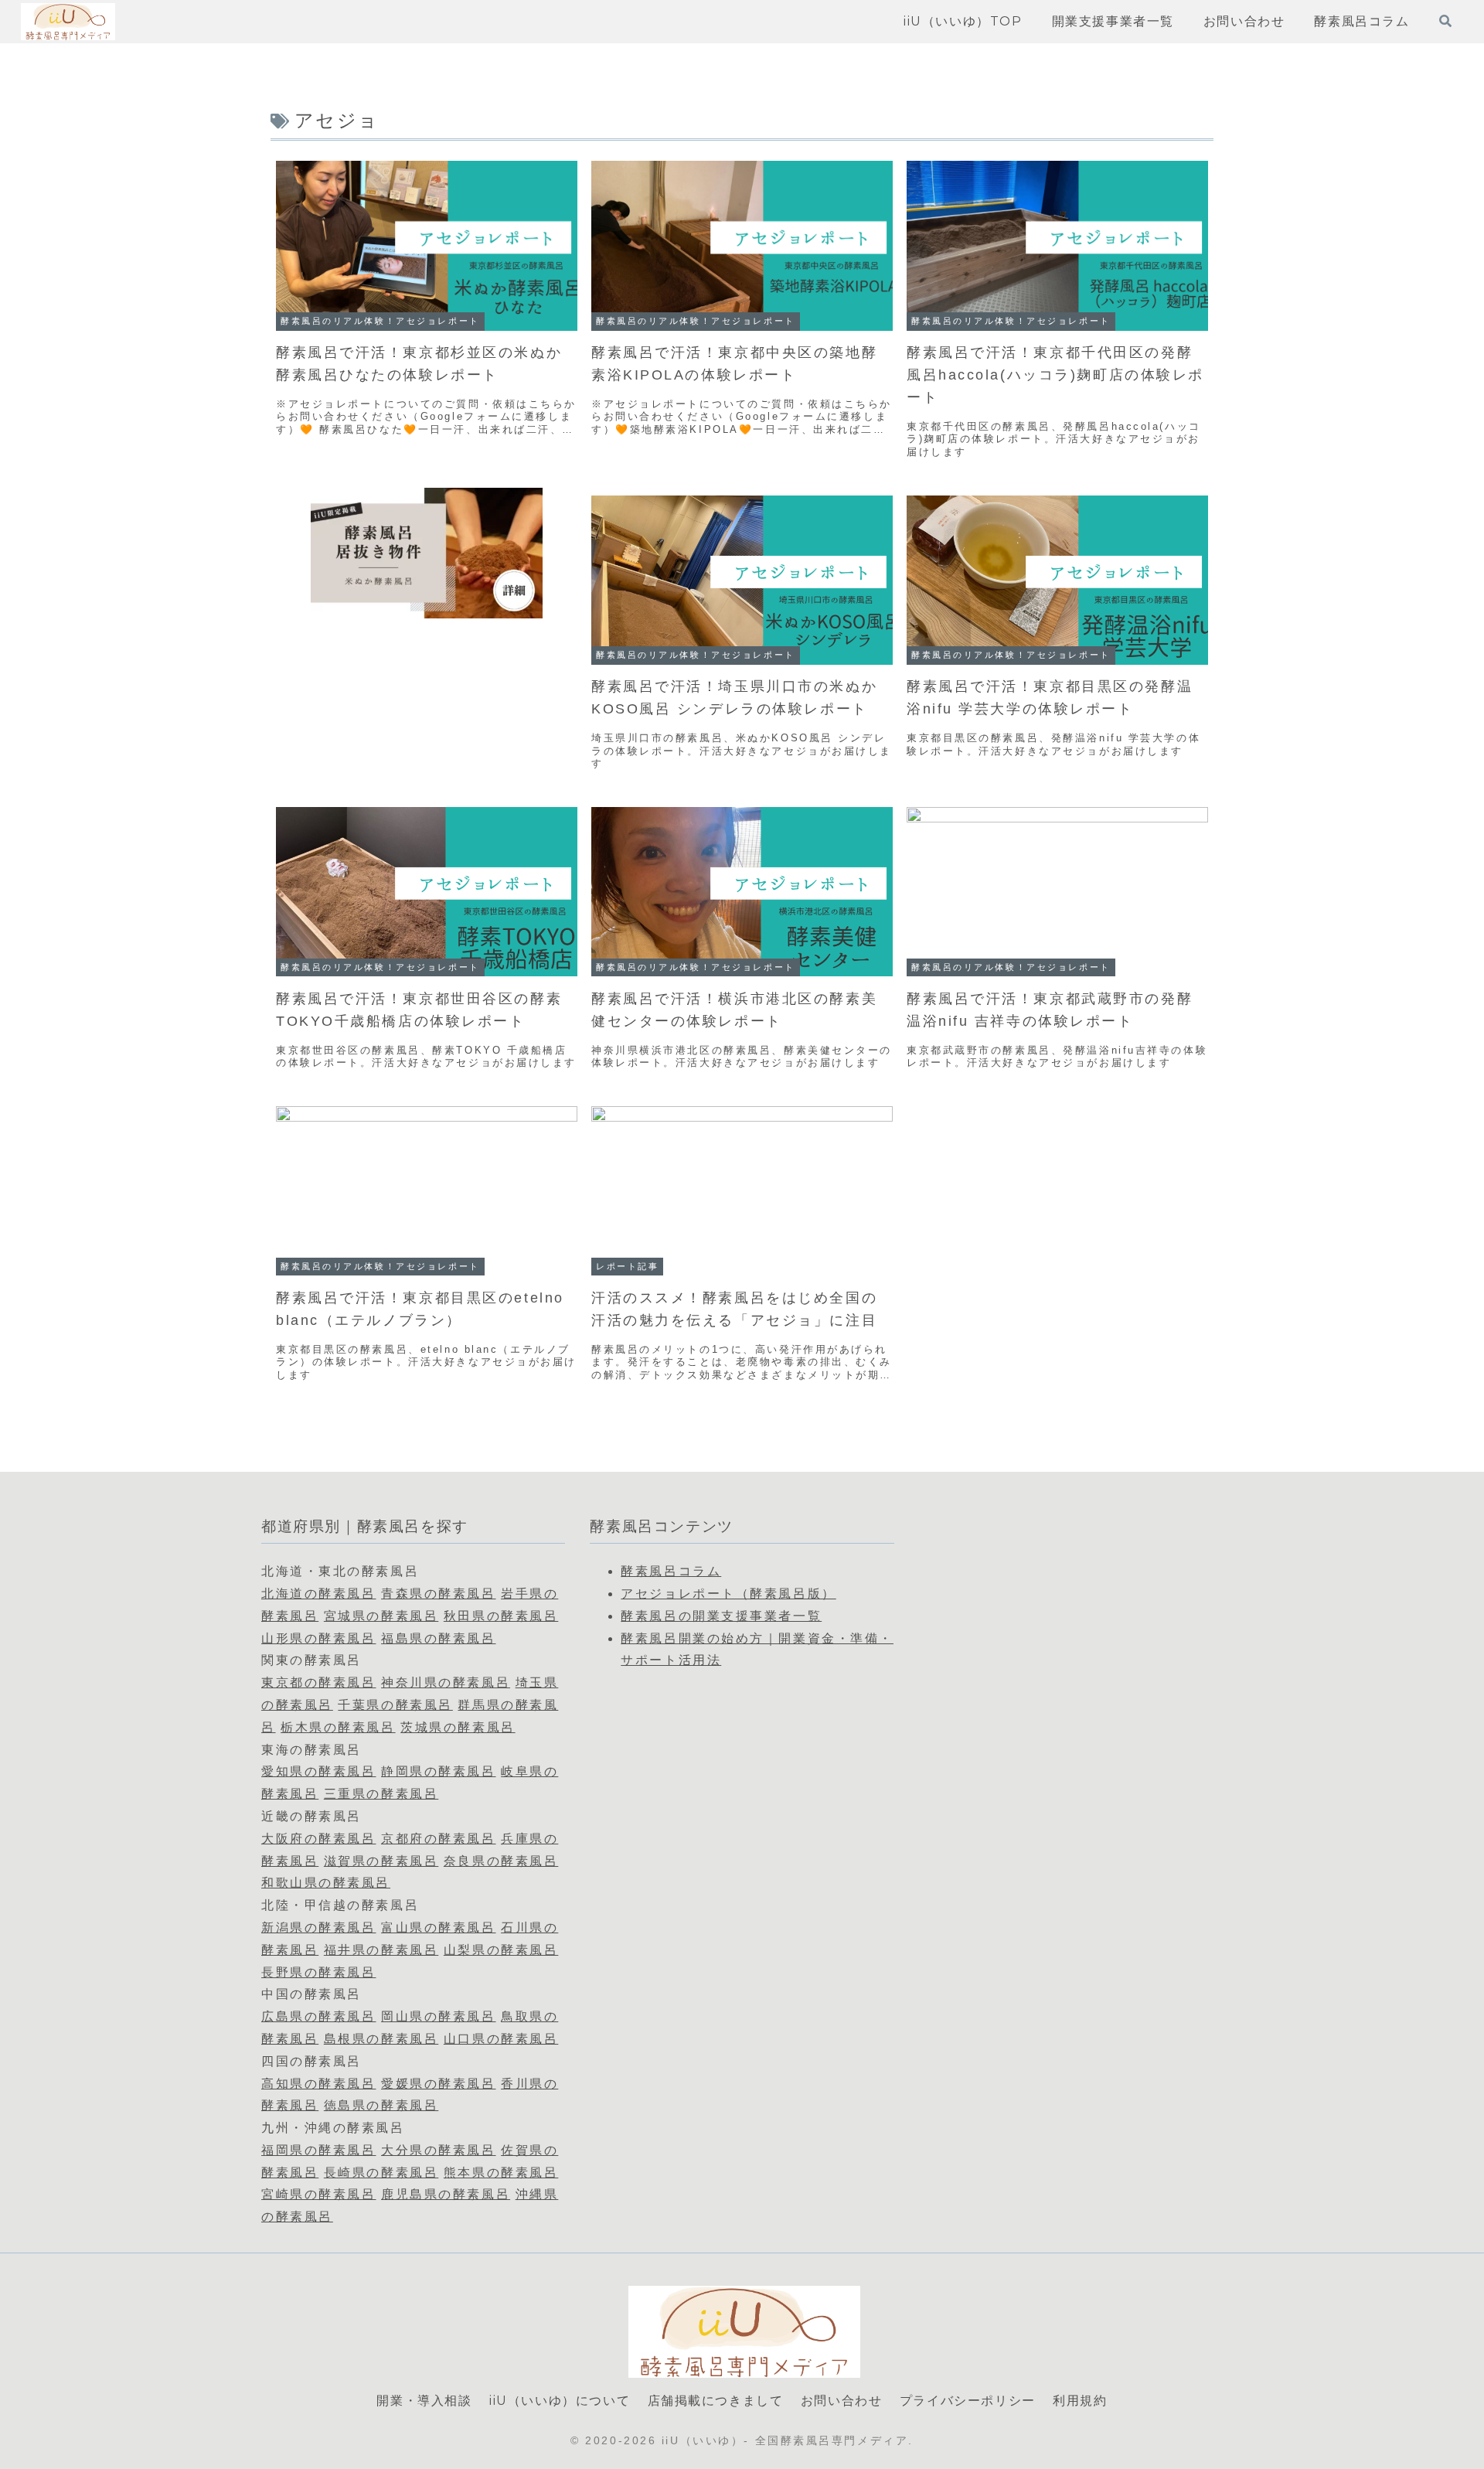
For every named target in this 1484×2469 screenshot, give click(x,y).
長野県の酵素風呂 (318, 1972)
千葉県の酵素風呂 (395, 1705)
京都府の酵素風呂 (438, 1839)
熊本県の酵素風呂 (501, 2173)
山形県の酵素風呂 (318, 1638)
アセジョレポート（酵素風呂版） (728, 1594)
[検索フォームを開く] (1445, 21)
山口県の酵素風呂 (501, 2039)
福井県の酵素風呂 (381, 1950)
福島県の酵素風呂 (438, 1638)
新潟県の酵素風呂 (318, 1928)
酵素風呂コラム (671, 1571)
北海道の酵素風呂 (318, 1594)
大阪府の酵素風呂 (318, 1839)
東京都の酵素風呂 (318, 1682)
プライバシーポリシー (968, 2401)
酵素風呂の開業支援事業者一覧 (721, 1616)
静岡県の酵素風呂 (438, 1771)
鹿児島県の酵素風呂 (446, 2194)
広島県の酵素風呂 (318, 2016)
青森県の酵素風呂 (438, 1594)
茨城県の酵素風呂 (458, 1727)
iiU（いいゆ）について (560, 2401)
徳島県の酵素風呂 (381, 2105)
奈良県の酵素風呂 (501, 1861)
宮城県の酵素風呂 (381, 1616)
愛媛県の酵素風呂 (438, 2084)
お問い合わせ (842, 2401)
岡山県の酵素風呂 (438, 2016)
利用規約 (1080, 2401)
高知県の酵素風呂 (318, 2084)
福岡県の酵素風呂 (318, 2150)
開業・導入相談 (424, 2401)
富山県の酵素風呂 (438, 1928)
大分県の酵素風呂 (438, 2150)
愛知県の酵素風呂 (318, 1771)
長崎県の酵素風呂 (381, 2173)
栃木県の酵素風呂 (338, 1727)
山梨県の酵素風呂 (501, 1950)
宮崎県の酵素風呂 (318, 2194)
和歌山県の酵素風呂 (326, 1883)
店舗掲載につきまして (716, 2401)
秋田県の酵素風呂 (501, 1616)
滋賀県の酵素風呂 (381, 1861)
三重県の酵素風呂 (381, 1794)
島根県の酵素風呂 (381, 2039)
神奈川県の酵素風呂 (446, 1682)
